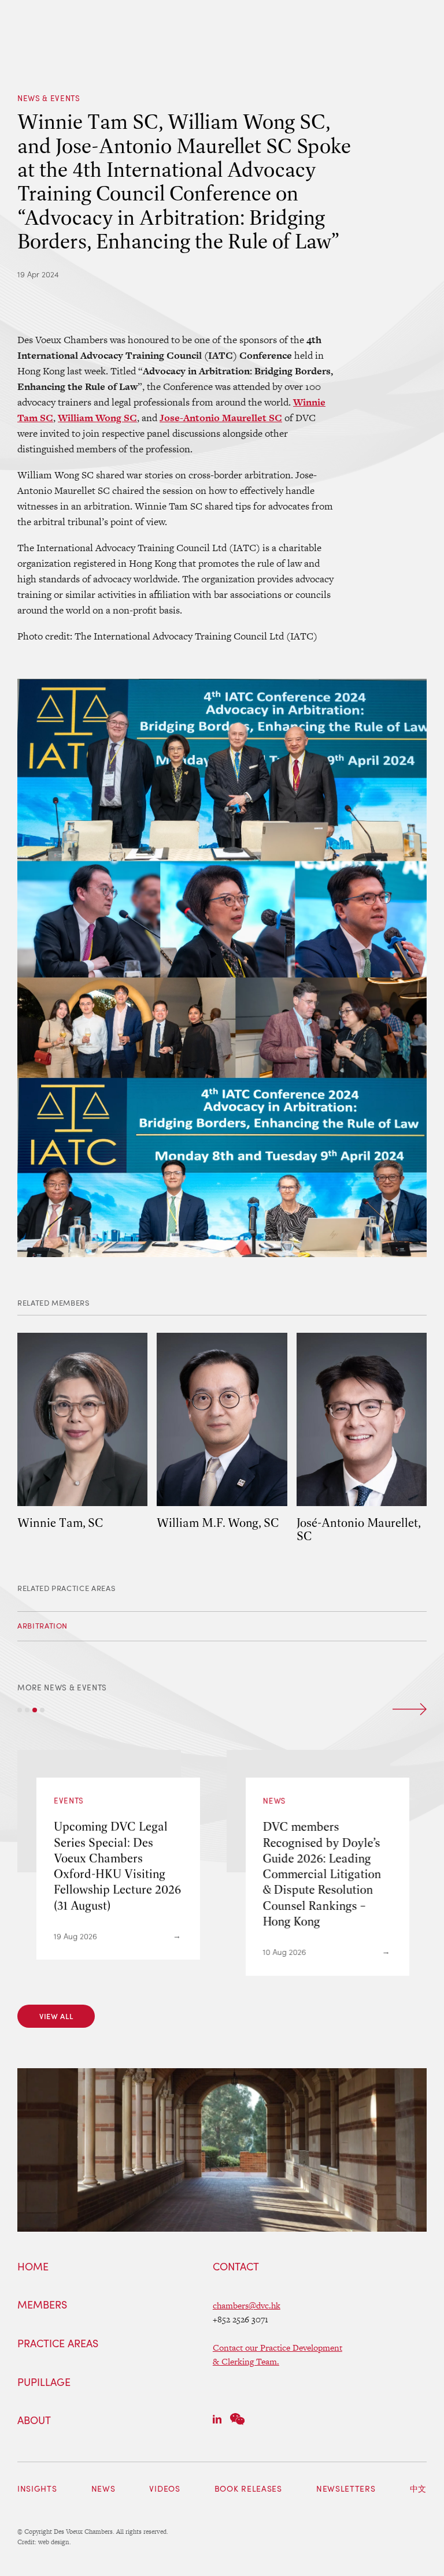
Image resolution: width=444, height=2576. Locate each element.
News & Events (49, 98)
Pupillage (44, 2382)
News (103, 2488)
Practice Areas (58, 2344)
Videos (164, 2488)
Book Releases (248, 2488)
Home (33, 2267)
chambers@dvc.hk (247, 2305)
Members (42, 2305)
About (34, 2421)
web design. (55, 2542)
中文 (418, 2488)
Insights (37, 2488)
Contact (236, 2267)
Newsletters (346, 2488)
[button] (20, 1710)
